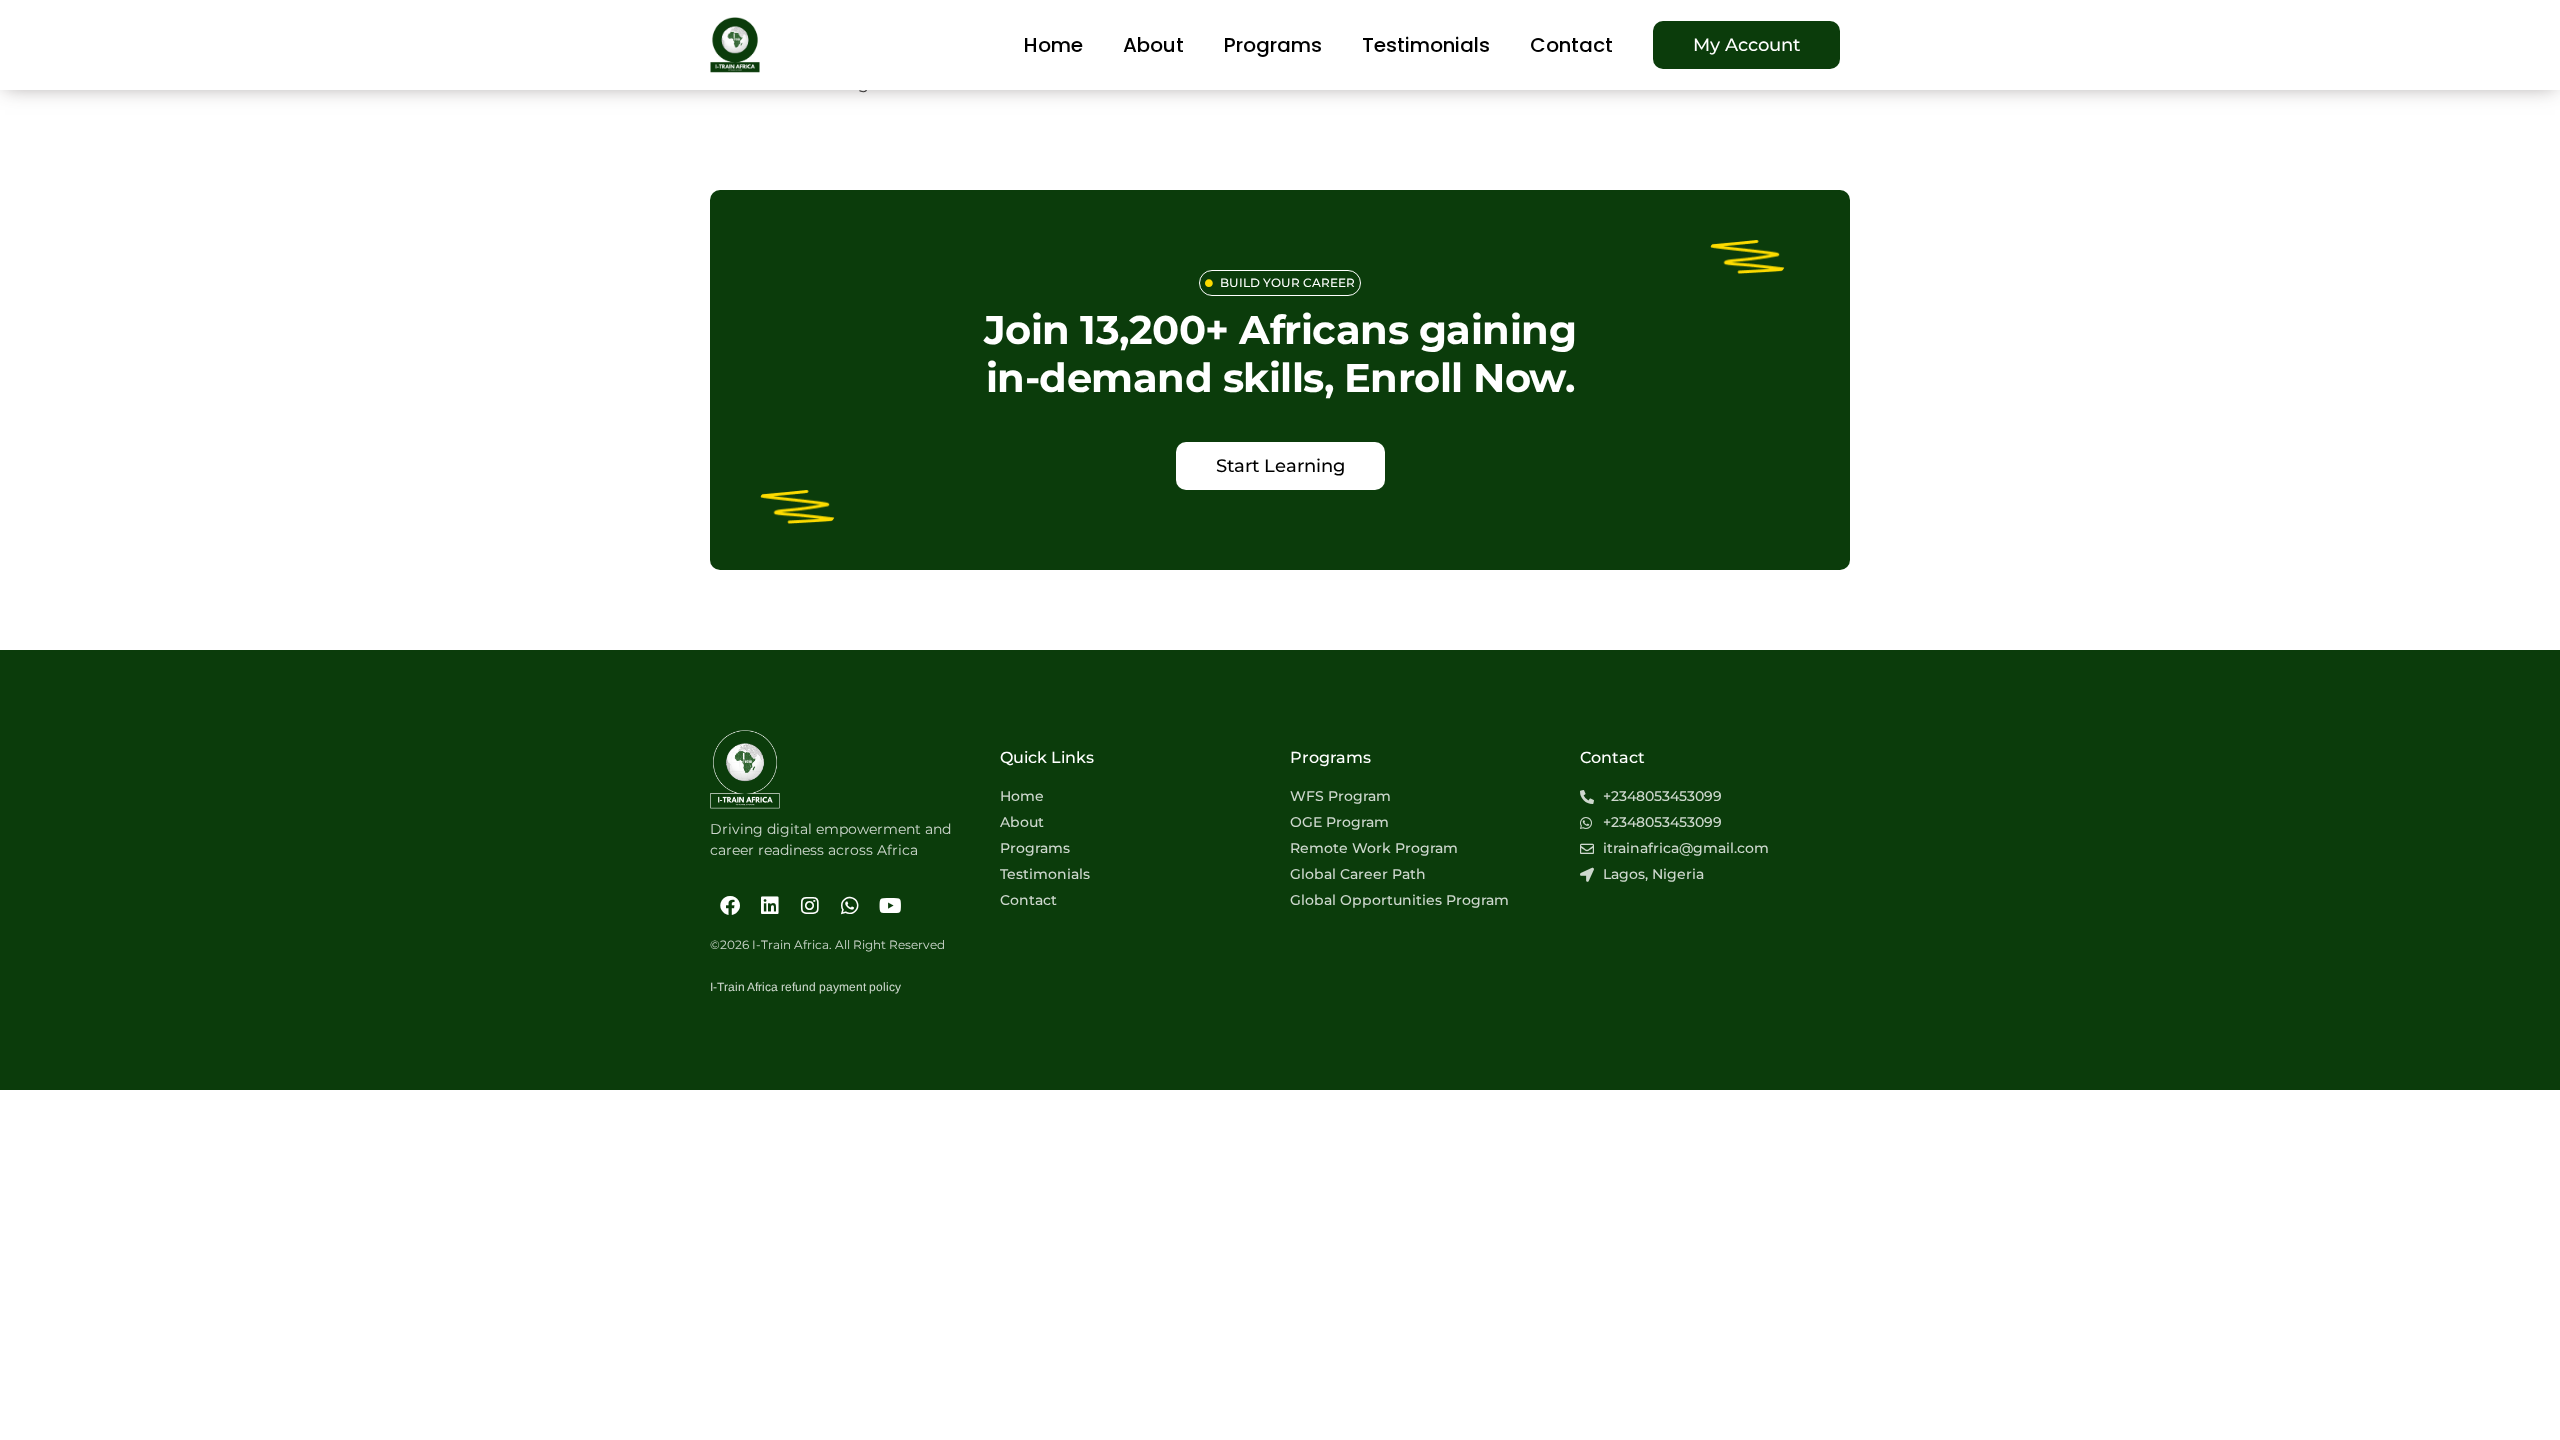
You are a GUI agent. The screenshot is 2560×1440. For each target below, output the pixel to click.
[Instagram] (810, 906)
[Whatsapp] (850, 906)
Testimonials (1426, 45)
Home (1053, 45)
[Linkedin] (770, 906)
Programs (1273, 45)
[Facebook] (730, 906)
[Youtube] (890, 906)
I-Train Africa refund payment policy (805, 987)
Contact (1571, 45)
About (1153, 45)
